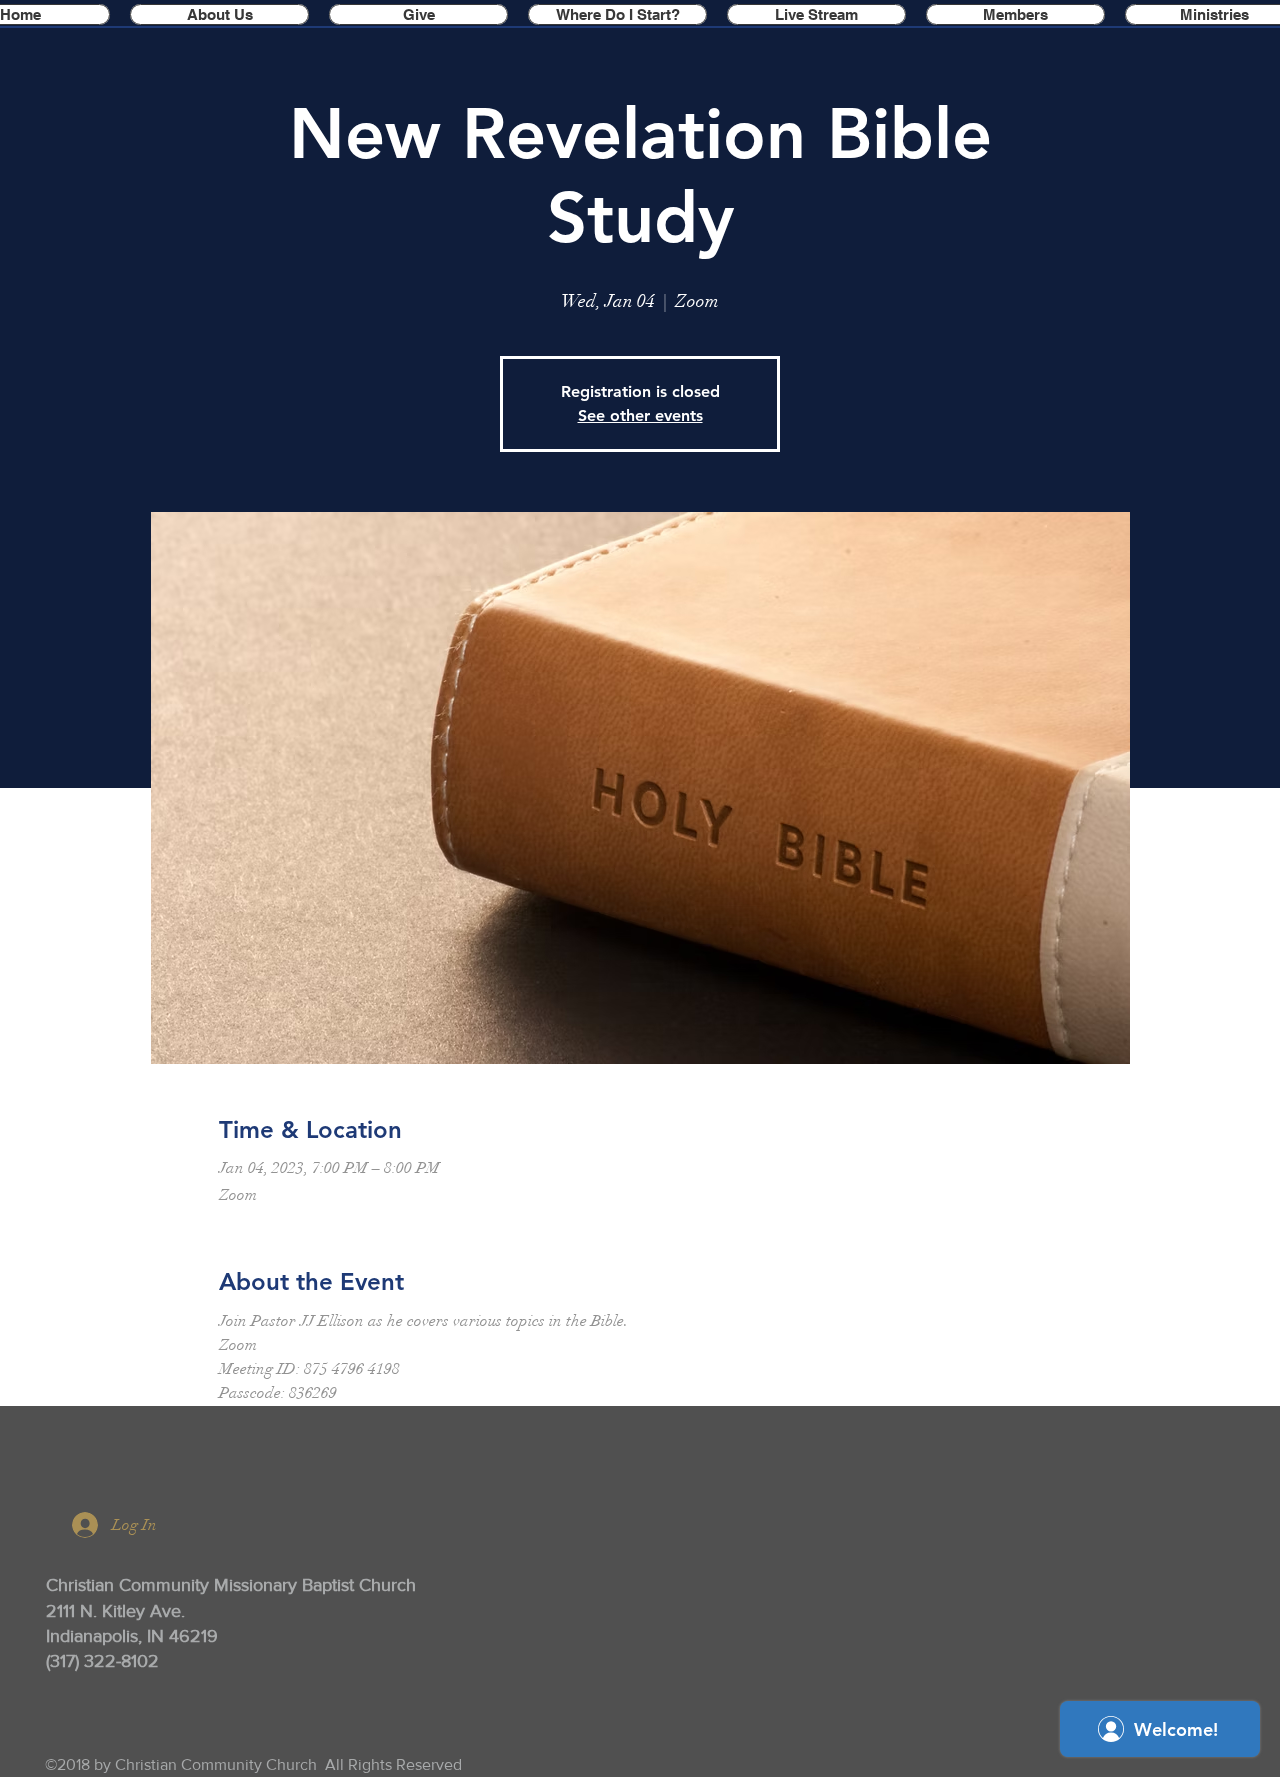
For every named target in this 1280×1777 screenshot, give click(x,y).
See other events (640, 415)
